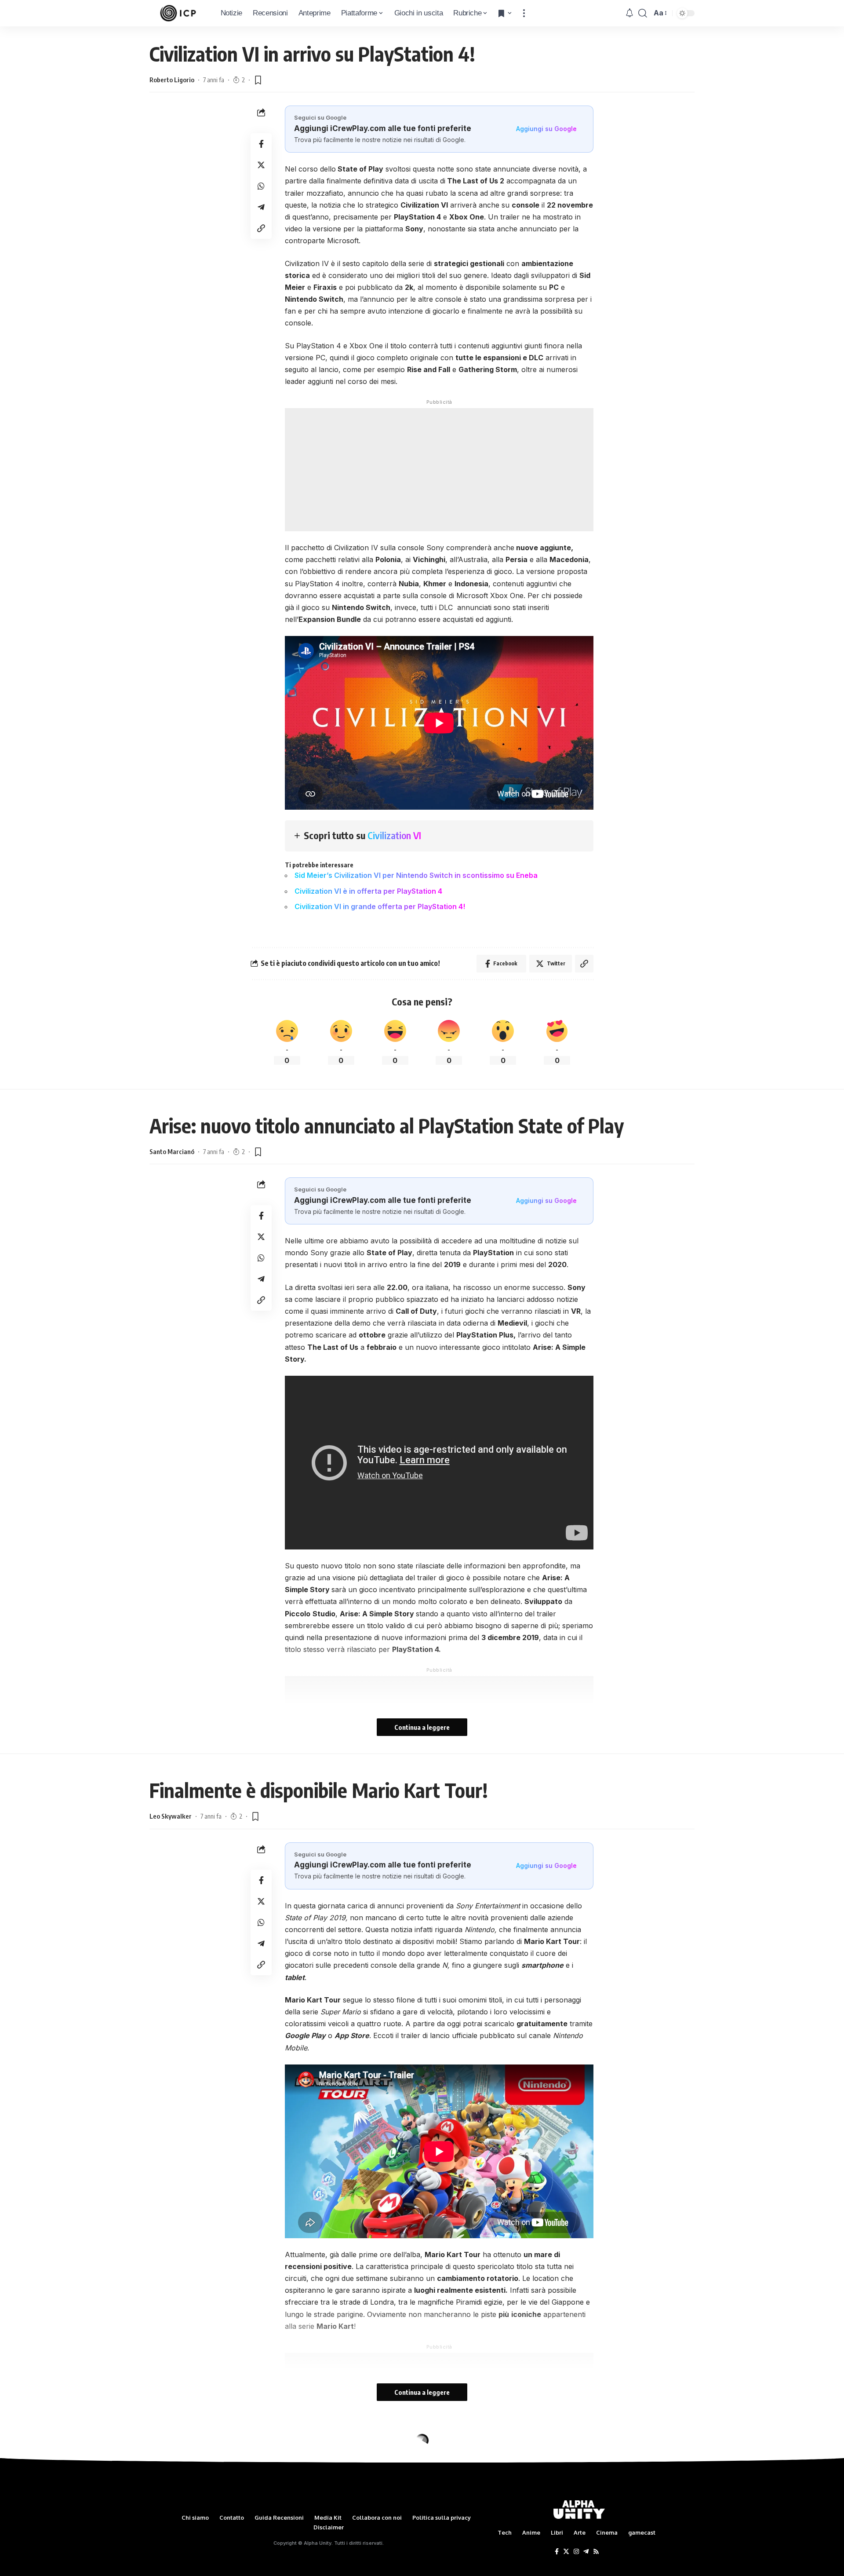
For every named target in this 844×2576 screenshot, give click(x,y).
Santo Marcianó (172, 1151)
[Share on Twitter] (261, 165)
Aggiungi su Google (546, 129)
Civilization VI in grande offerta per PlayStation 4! (380, 906)
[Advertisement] (439, 470)
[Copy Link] (261, 228)
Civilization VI (394, 835)
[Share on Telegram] (261, 207)
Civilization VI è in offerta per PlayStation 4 (368, 891)
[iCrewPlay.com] (178, 13)
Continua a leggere (422, 1727)
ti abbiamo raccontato (391, 2570)
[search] (643, 13)
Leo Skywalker (171, 1816)
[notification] (629, 13)
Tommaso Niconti (175, 2481)
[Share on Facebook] (261, 144)
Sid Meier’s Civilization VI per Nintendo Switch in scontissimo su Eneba (416, 875)
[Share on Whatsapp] (261, 186)
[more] (524, 13)
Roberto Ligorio (172, 80)
